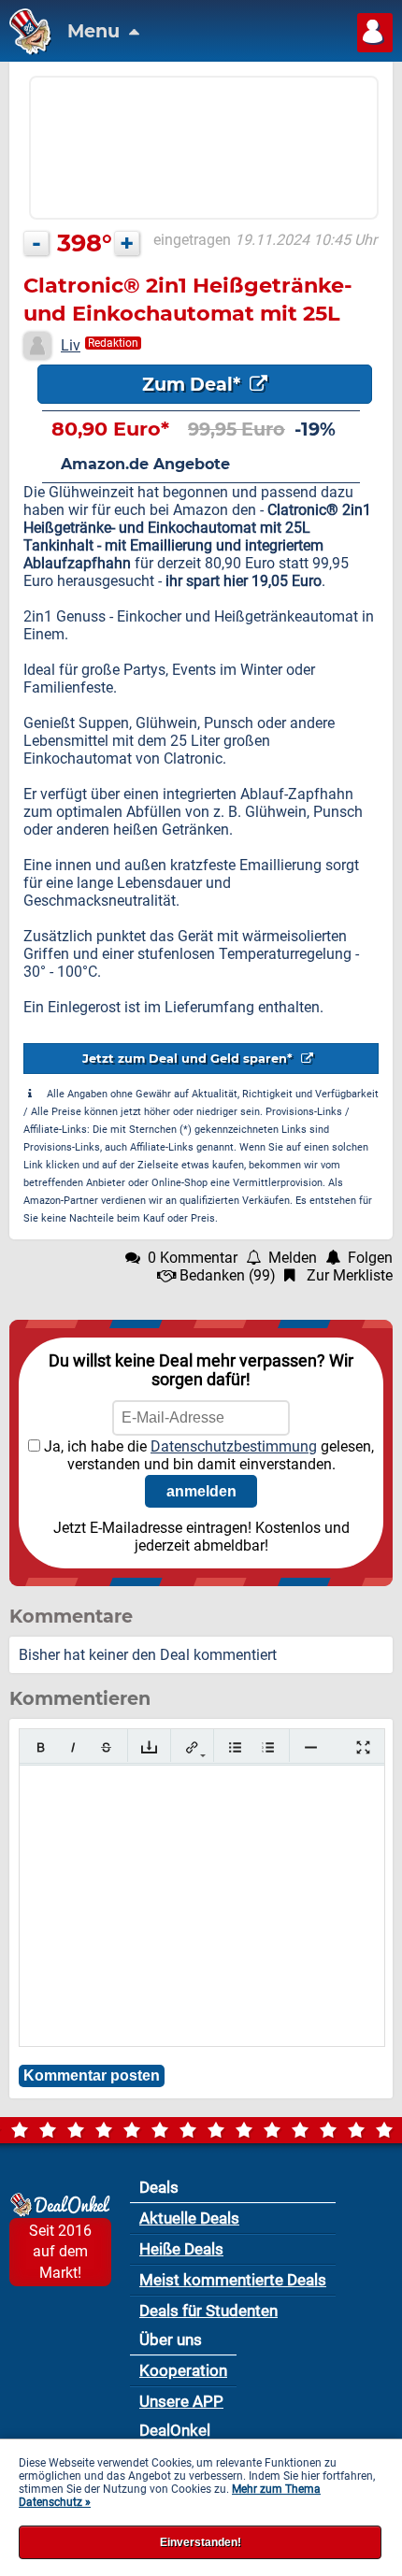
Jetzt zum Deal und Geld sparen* (189, 1059)
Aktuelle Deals (189, 2218)
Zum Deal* (194, 384)
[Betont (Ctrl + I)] (73, 1747)
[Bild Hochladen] (149, 1747)
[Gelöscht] (106, 1747)
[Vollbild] (363, 1747)
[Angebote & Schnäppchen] (26, 50)
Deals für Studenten (208, 2311)
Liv (71, 345)
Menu (96, 31)
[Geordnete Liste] (268, 1747)
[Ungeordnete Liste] (235, 1747)
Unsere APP (181, 2401)
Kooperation (183, 2370)
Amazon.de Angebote (145, 464)
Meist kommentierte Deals (233, 2280)
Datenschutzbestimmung (234, 1446)
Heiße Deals (181, 2249)
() (228, 1275)
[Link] (192, 1747)
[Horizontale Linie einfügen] (311, 1747)
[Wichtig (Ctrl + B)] (41, 1747)
